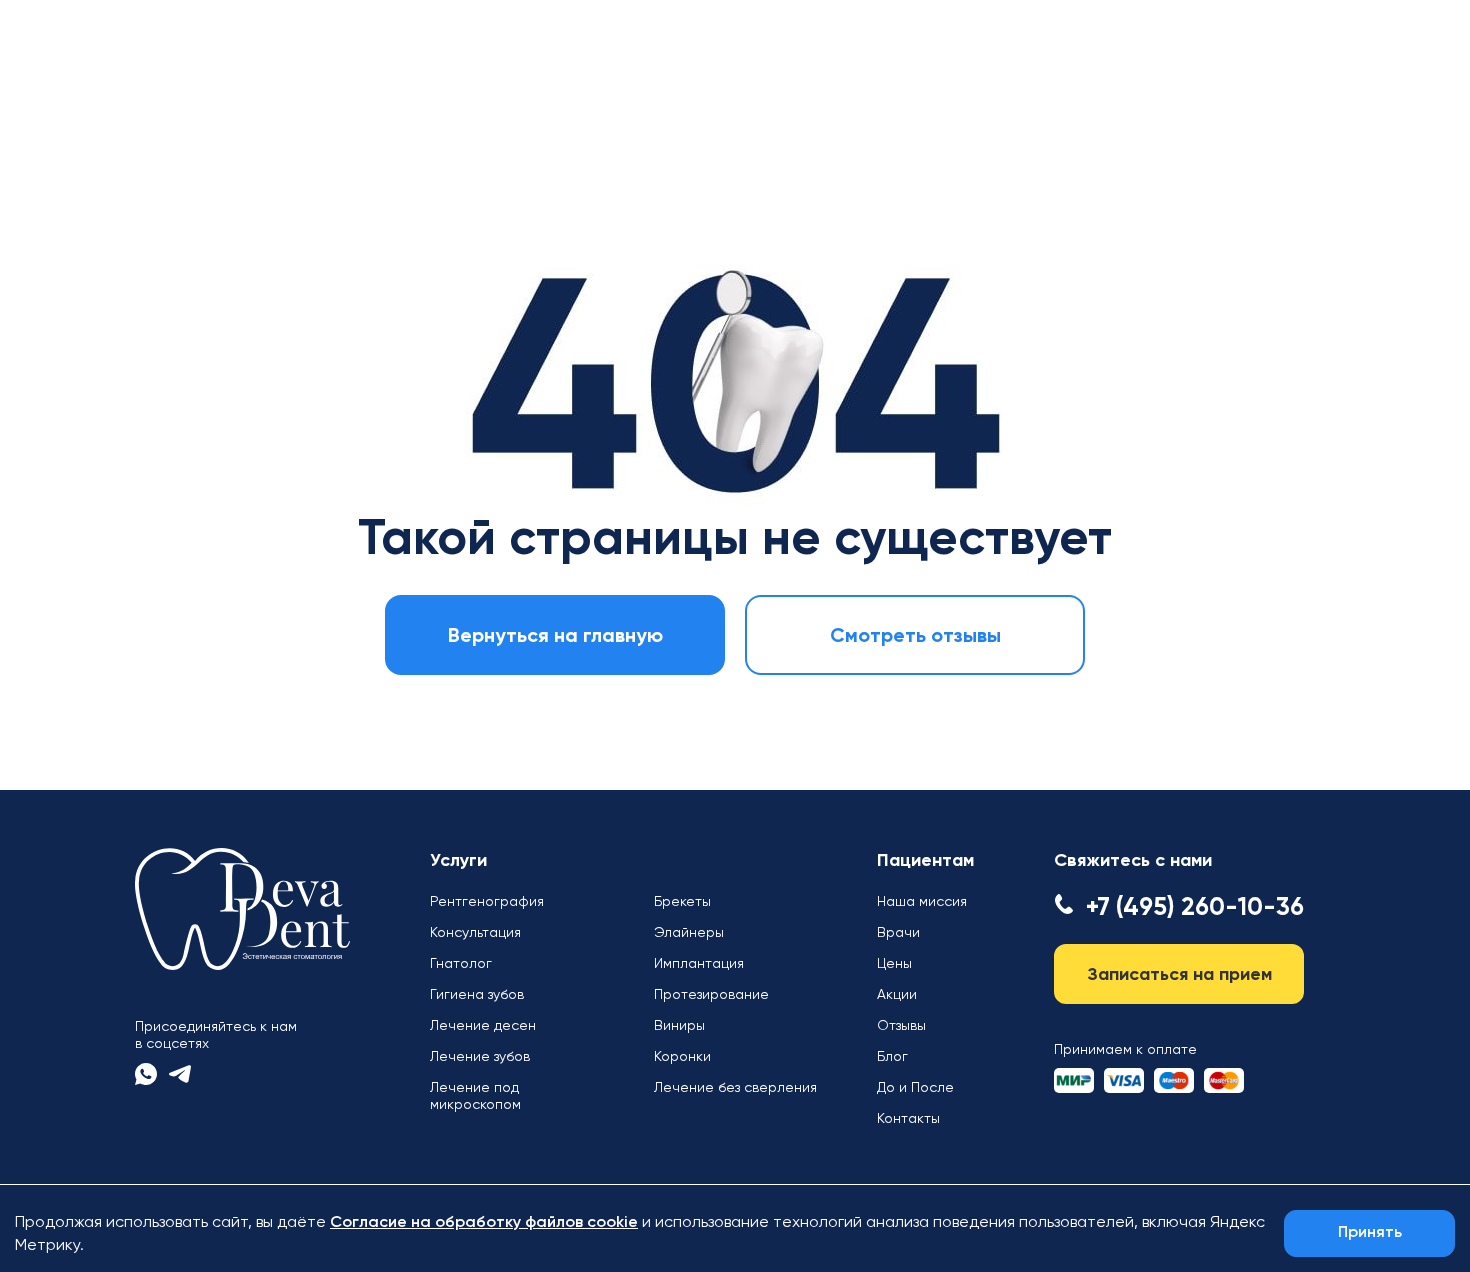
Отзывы (901, 1025)
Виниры (679, 1025)
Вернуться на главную (555, 635)
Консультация (475, 932)
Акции (897, 994)
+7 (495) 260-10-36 (1195, 907)
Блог (892, 1056)
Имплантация (699, 963)
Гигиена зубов (477, 994)
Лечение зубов (480, 1056)
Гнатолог (461, 963)
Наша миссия (922, 901)
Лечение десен (483, 1025)
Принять (1370, 1233)
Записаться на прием (1179, 974)
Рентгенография (487, 901)
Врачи (898, 932)
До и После (915, 1087)
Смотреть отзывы (915, 635)
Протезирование (711, 994)
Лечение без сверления (735, 1087)
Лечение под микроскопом (475, 1095)
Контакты (908, 1118)
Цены (894, 963)
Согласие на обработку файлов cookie (484, 1223)
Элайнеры (689, 932)
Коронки (682, 1056)
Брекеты (682, 901)
